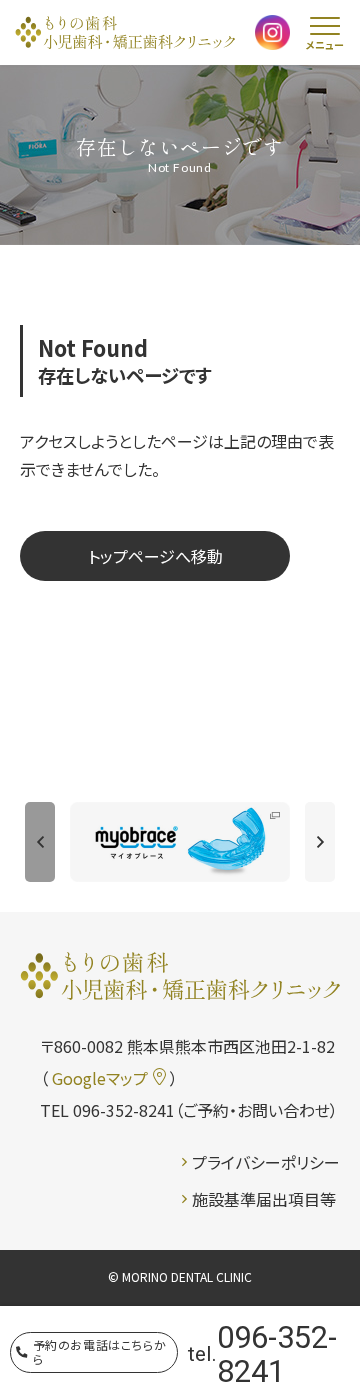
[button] (40, 842)
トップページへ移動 (155, 556)
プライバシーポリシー (266, 1162)
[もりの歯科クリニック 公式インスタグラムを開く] (272, 34)
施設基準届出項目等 (264, 1199)
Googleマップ (100, 1078)
